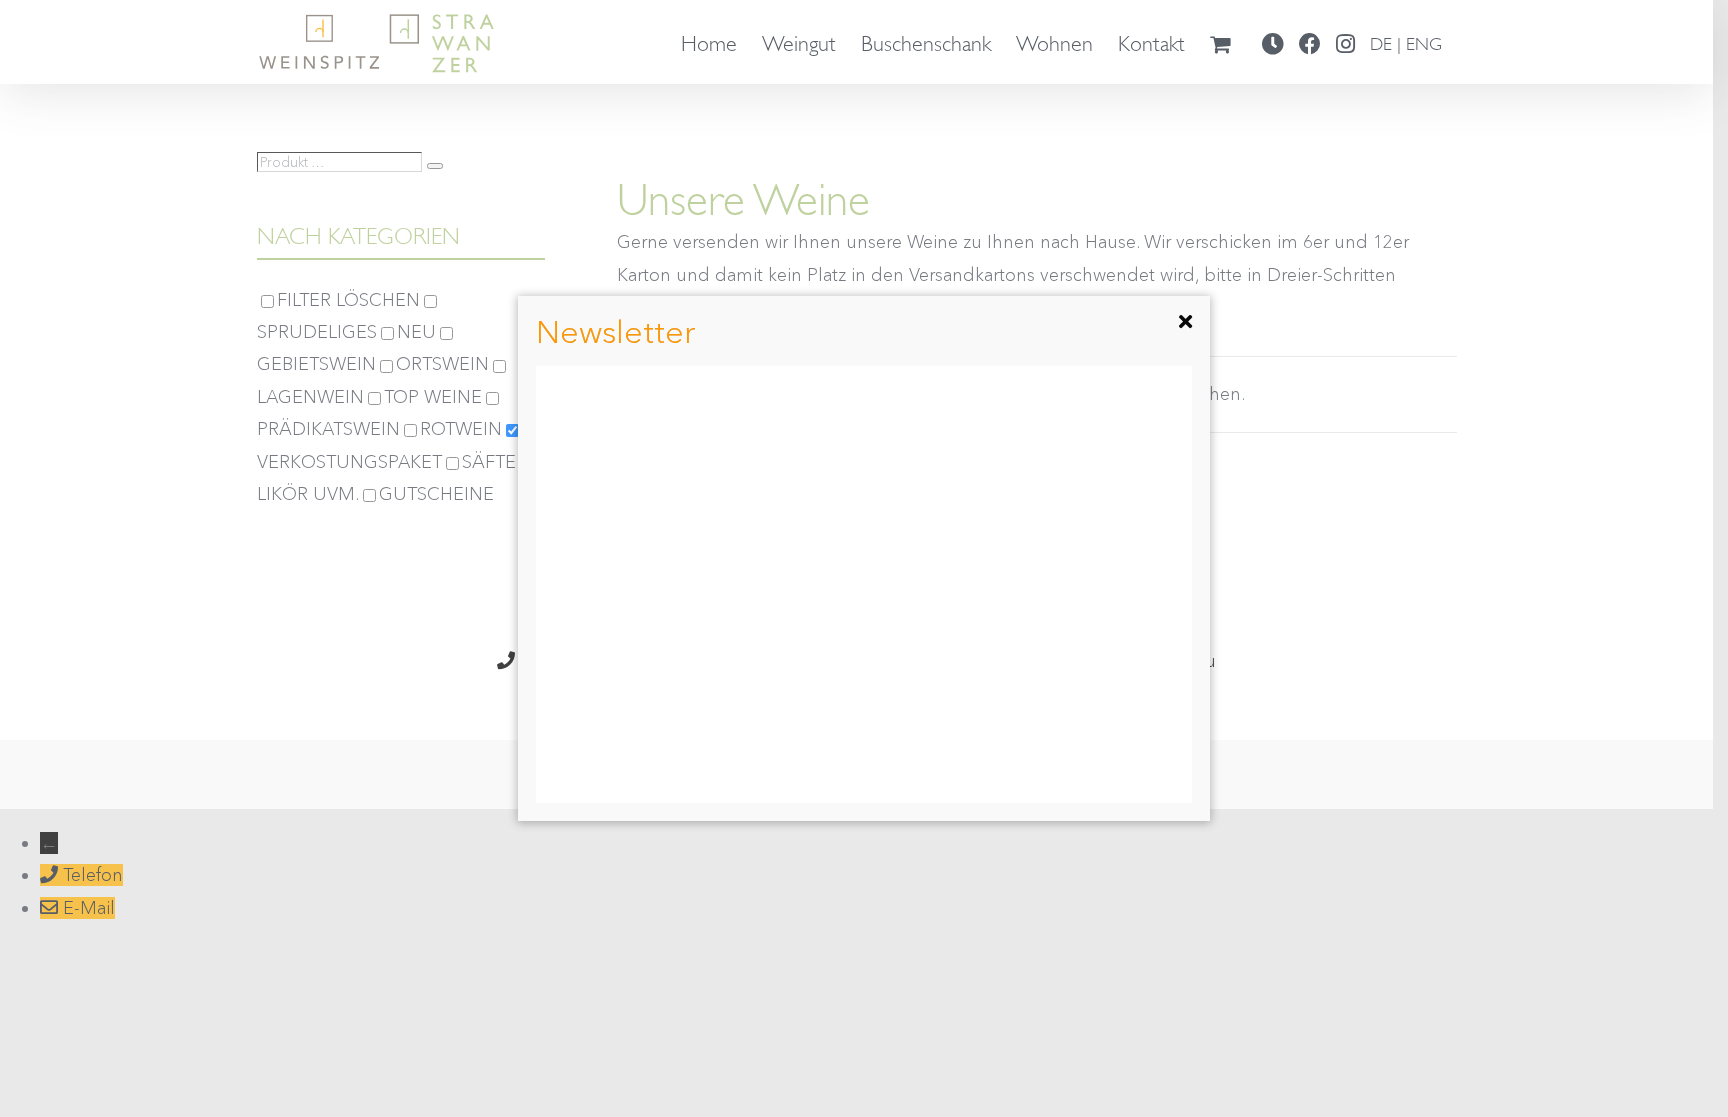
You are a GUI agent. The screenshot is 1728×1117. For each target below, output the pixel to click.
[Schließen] (1186, 322)
